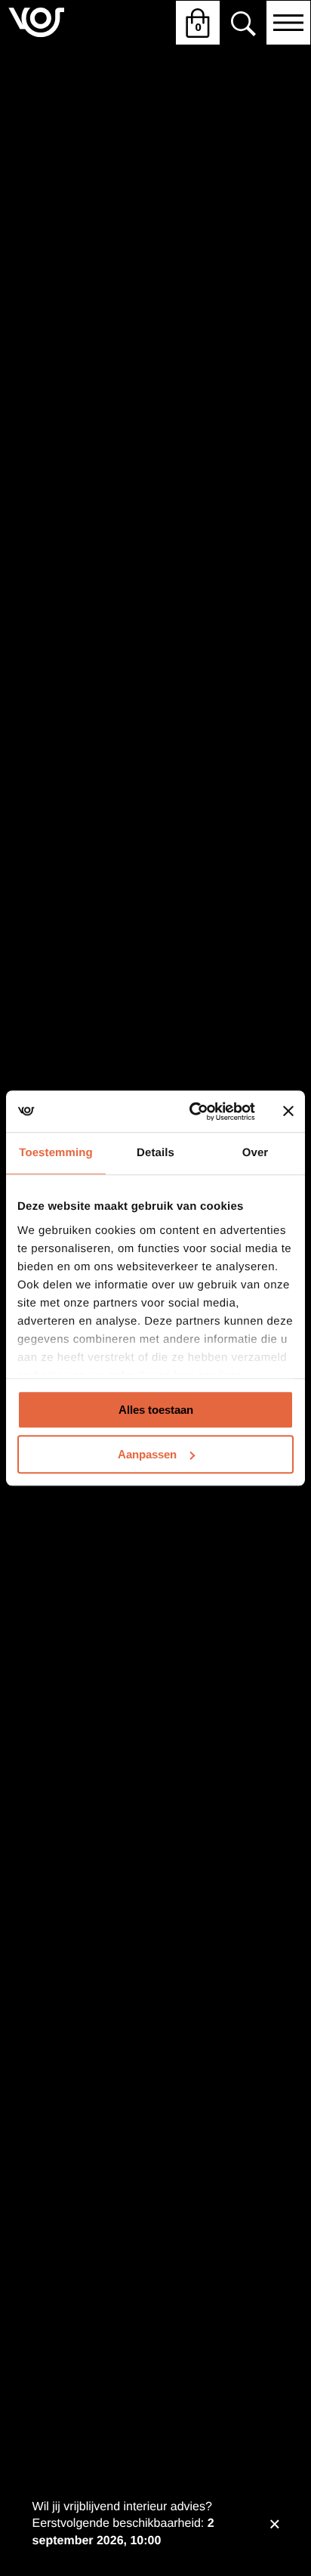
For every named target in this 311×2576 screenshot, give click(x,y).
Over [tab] (256, 1153)
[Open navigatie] (288, 23)
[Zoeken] (243, 23)
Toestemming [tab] (56, 1153)
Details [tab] (155, 1153)
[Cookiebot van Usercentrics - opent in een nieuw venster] (192, 1112)
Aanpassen (147, 1454)
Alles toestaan (156, 1410)
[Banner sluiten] (288, 1112)
